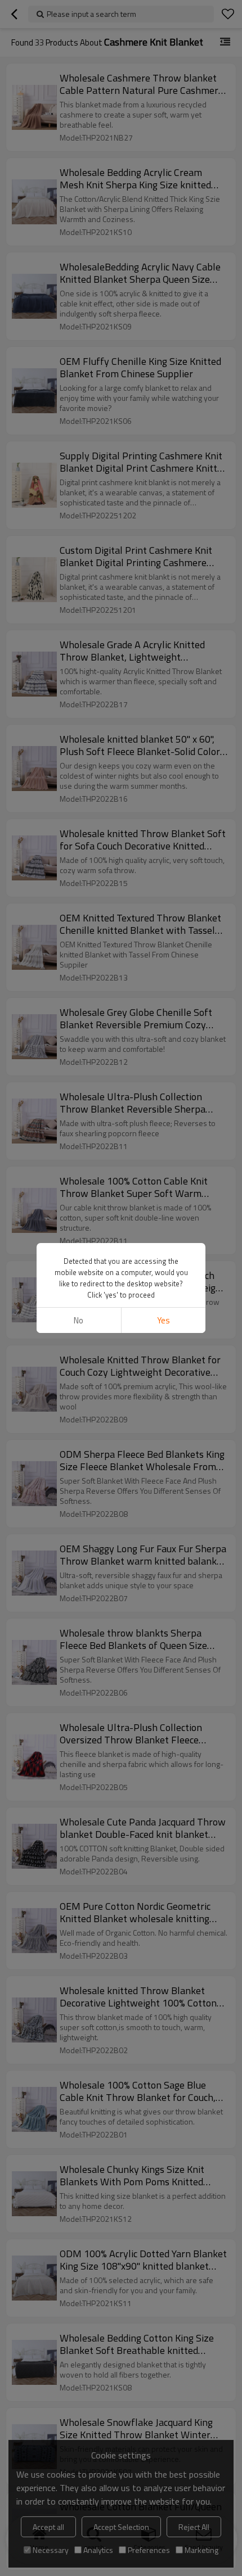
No (79, 1320)
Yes (163, 1320)
